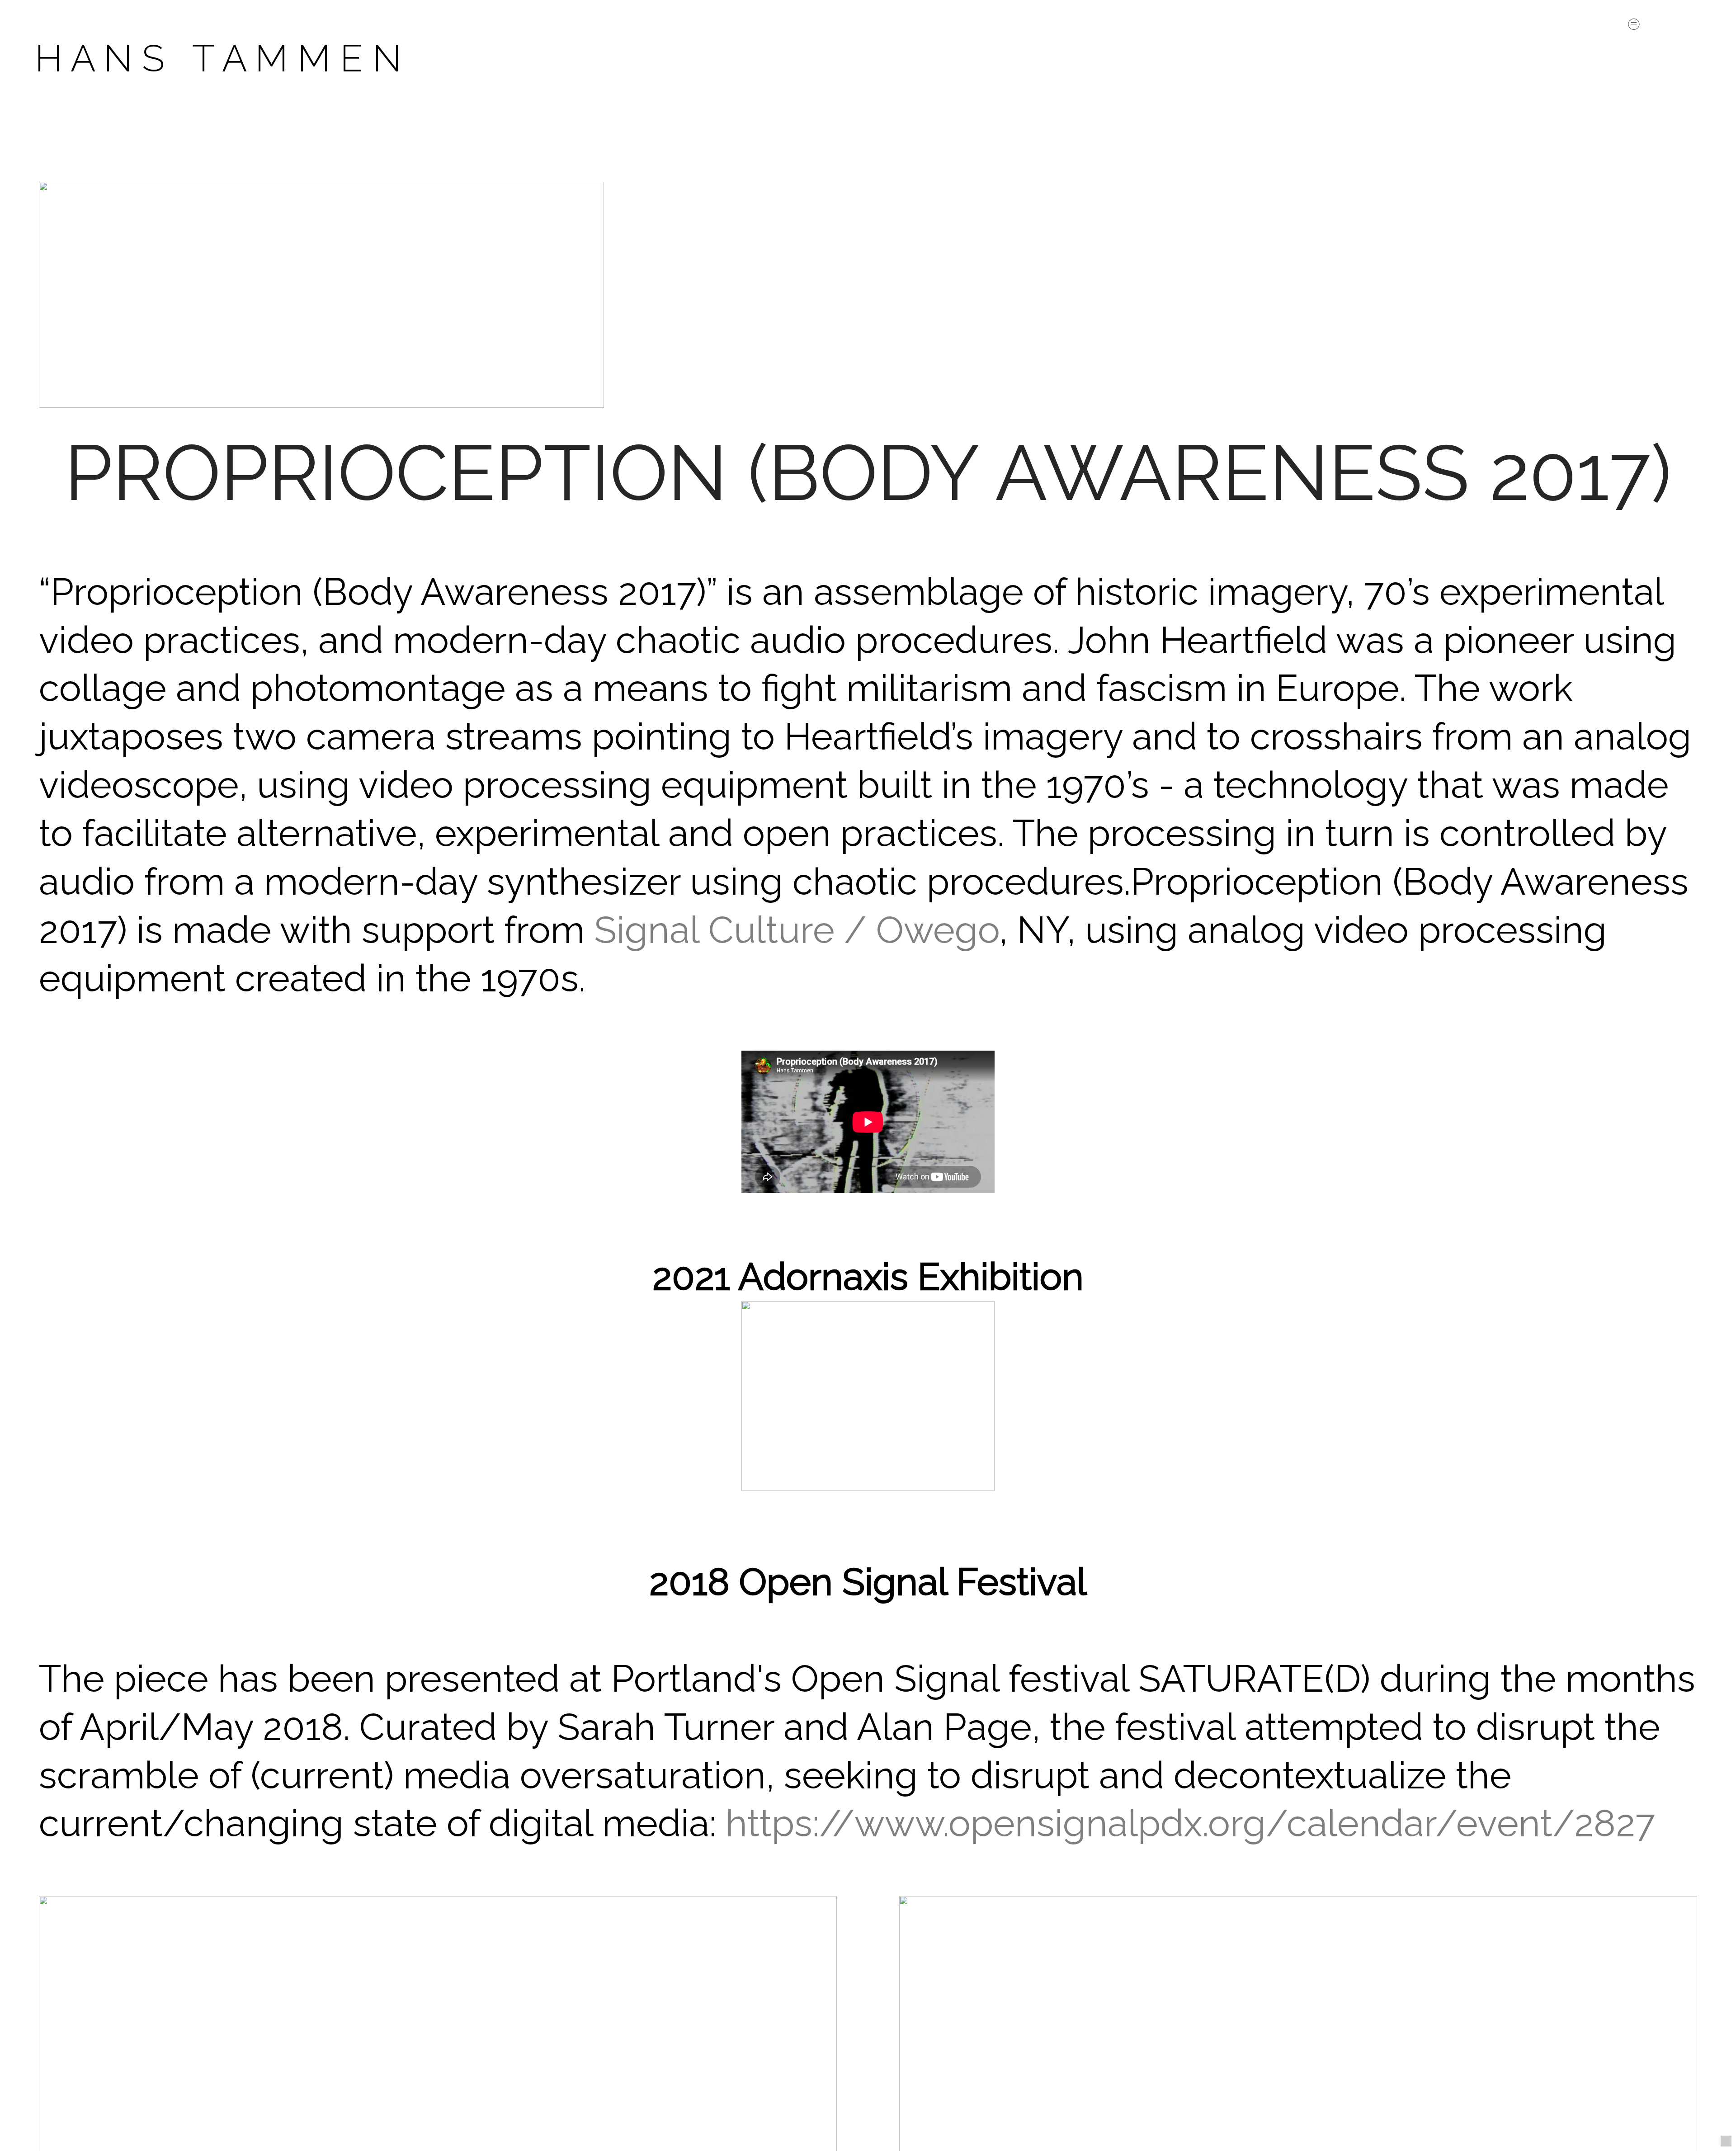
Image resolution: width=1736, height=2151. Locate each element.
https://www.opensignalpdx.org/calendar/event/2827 (1190, 1823)
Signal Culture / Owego (797, 930)
